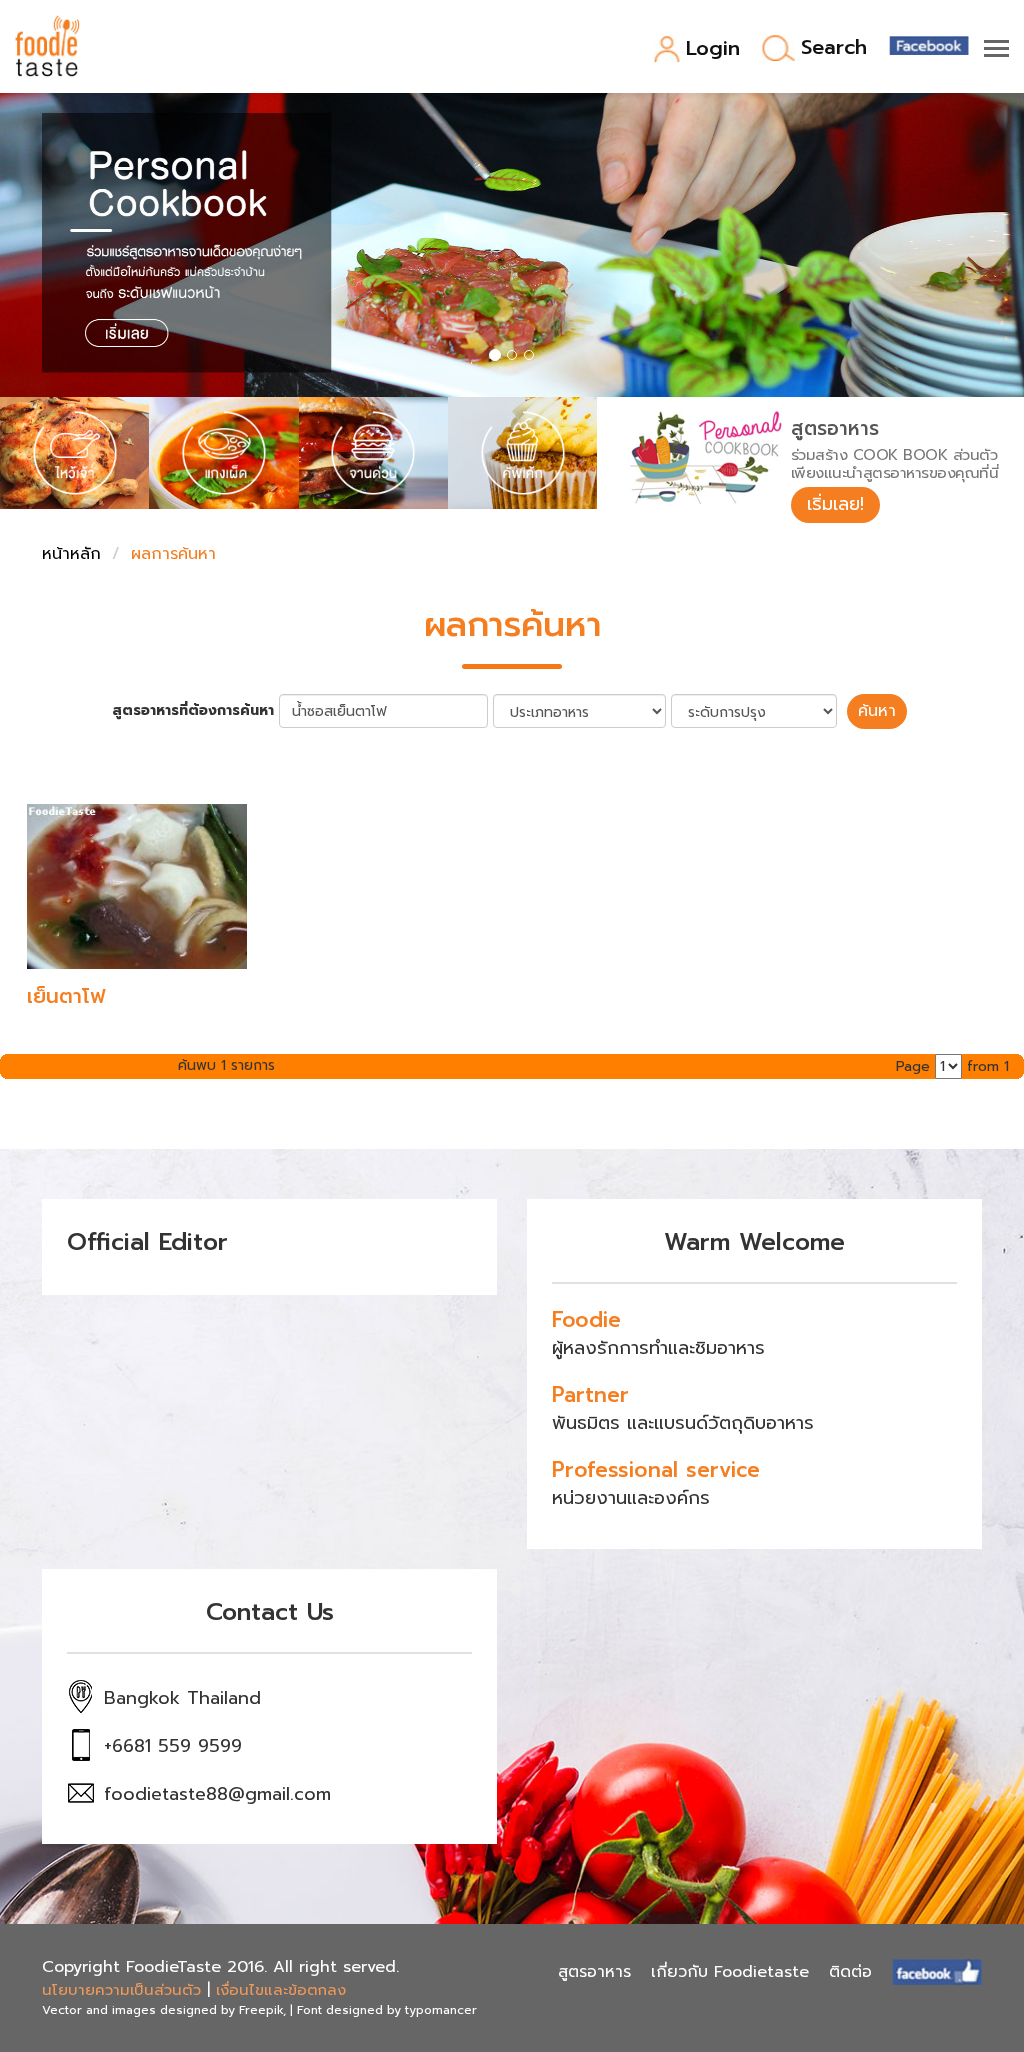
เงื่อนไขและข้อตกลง (281, 1990)
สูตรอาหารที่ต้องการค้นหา (193, 711)
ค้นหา (877, 711)
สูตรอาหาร (594, 1972)
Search (834, 48)
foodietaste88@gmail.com (217, 1794)
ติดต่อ (850, 1972)
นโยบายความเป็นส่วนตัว (121, 1990)
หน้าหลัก (71, 554)
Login (713, 49)
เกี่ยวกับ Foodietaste (730, 1972)
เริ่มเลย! (835, 504)
